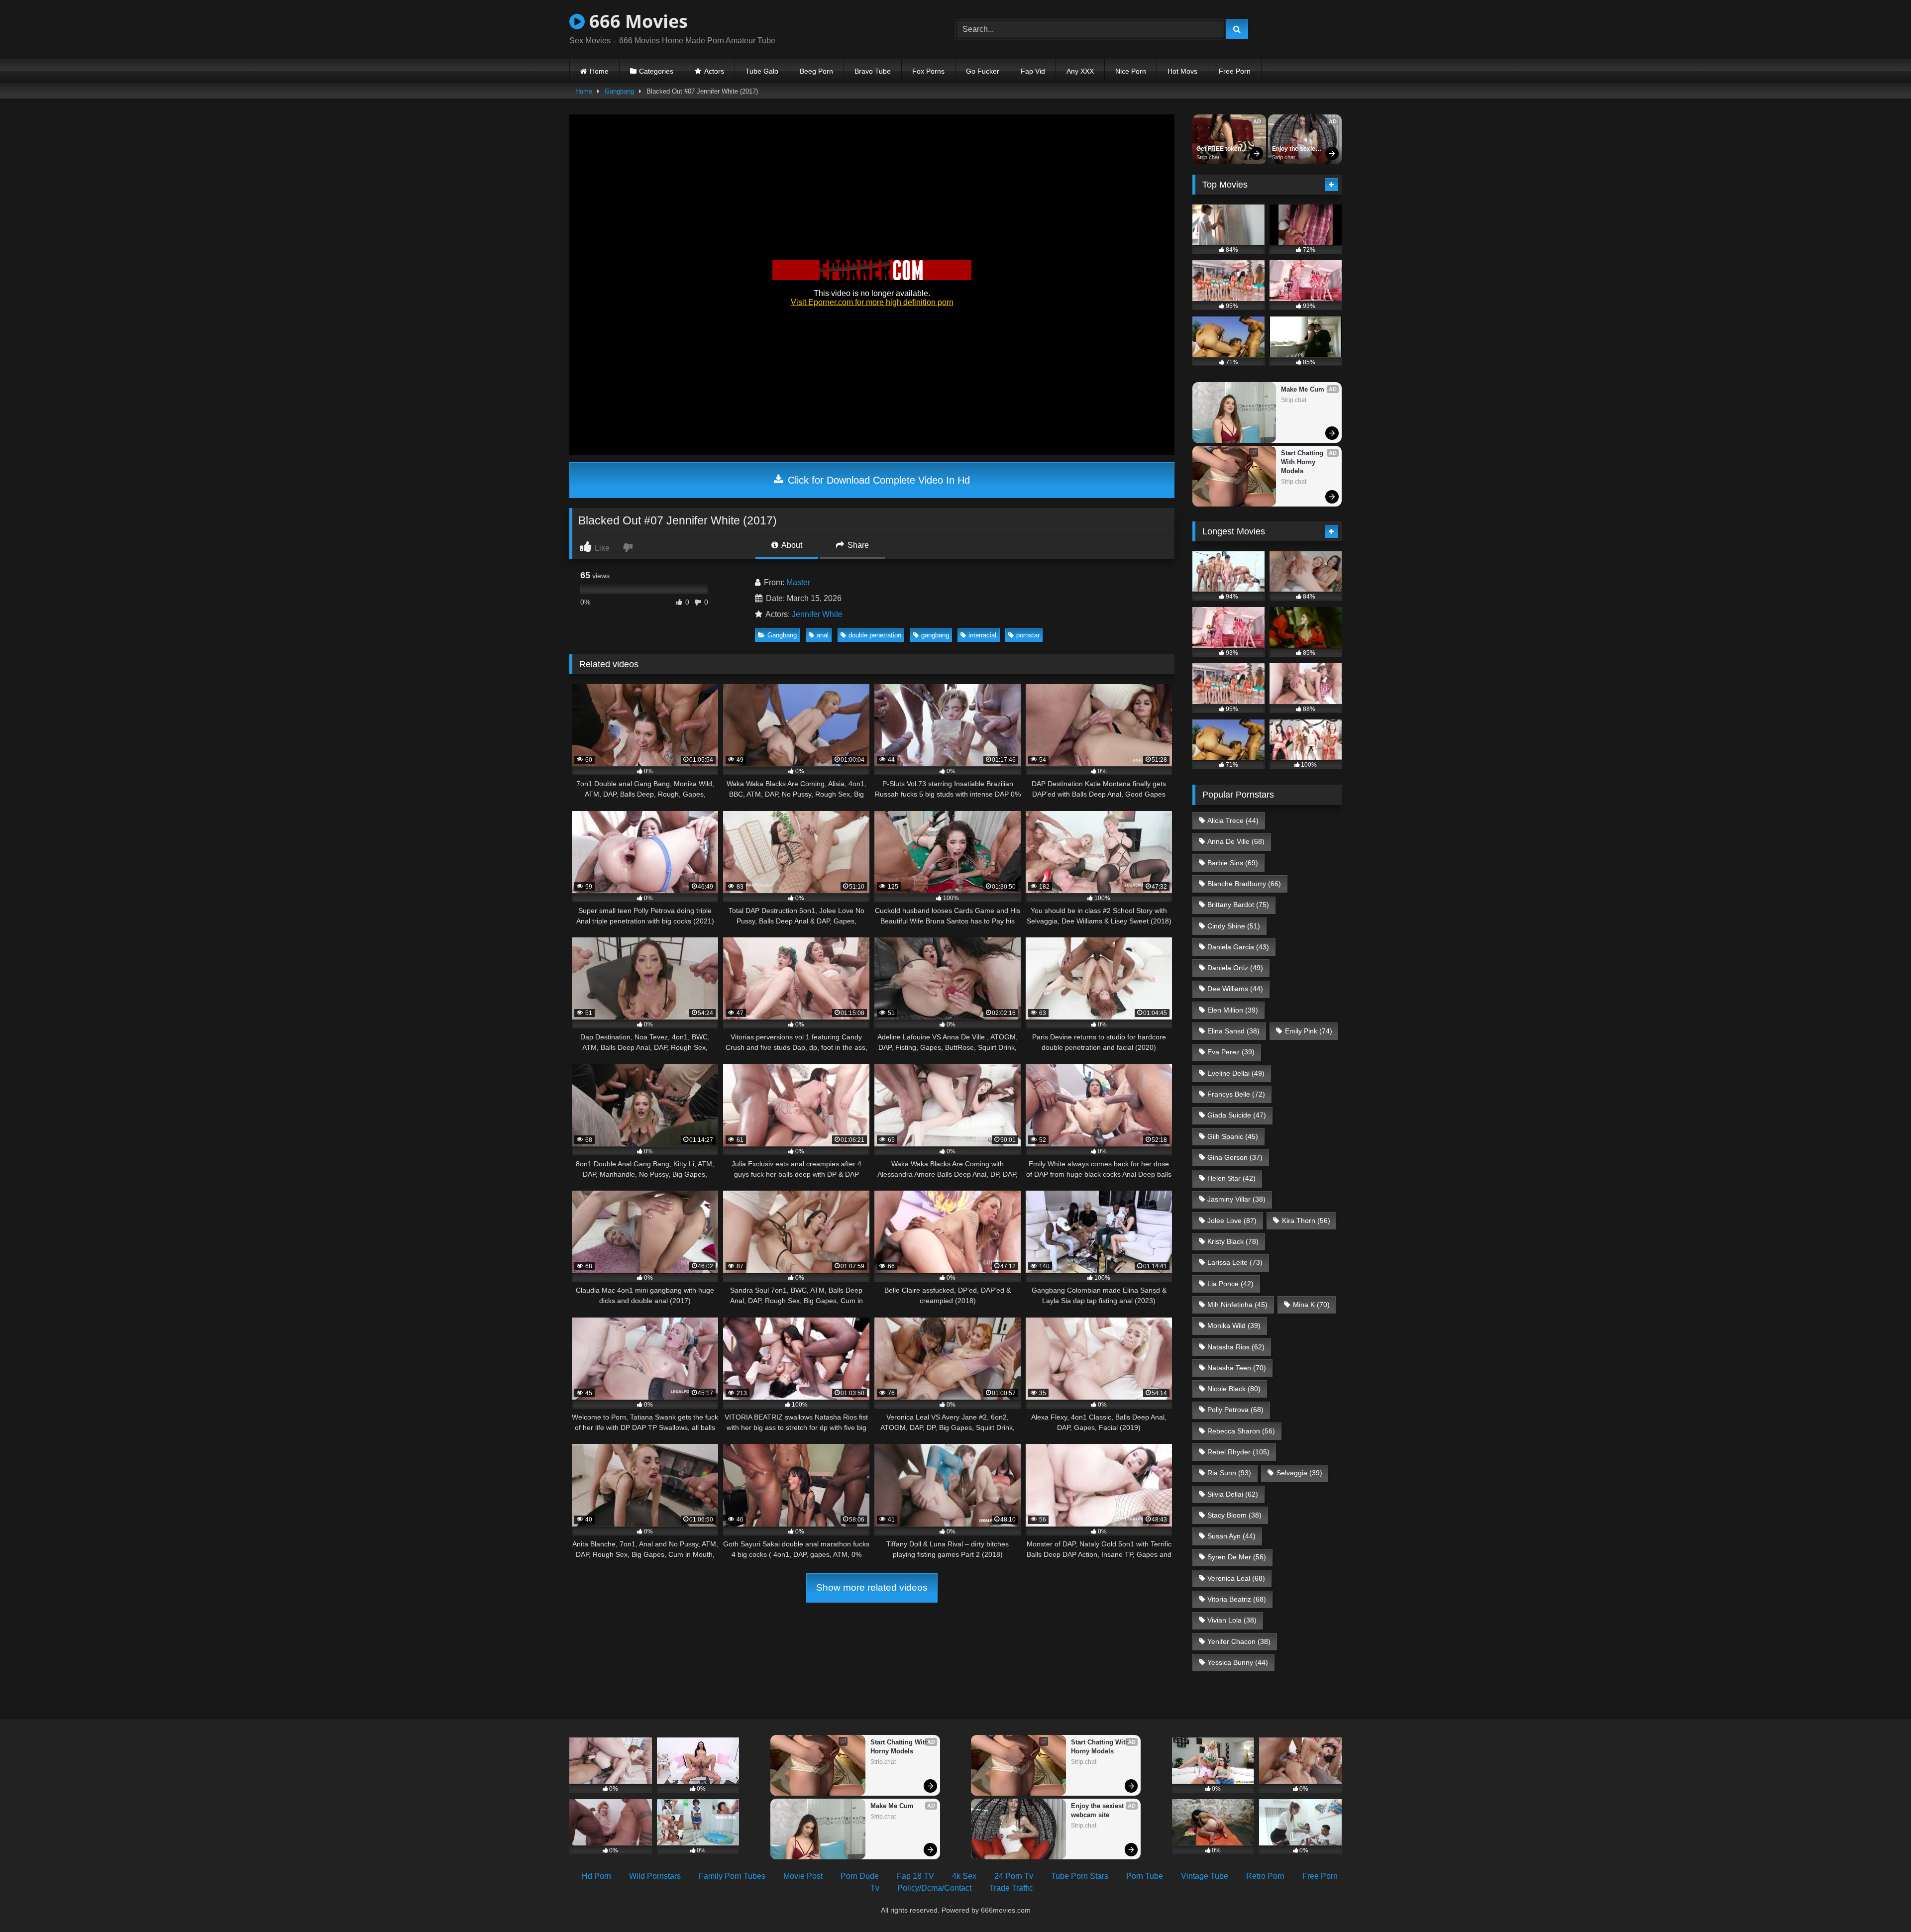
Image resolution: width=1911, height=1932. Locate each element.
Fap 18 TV (915, 1876)
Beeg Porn (816, 71)
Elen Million (1233, 1010)
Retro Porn (1265, 1876)
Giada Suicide (1237, 1115)
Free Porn (1235, 71)
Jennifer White (817, 614)
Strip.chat (1208, 157)
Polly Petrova (1235, 1410)
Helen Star (1231, 1178)
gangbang (935, 635)
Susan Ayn (1231, 1536)
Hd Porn (596, 1876)
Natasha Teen (1237, 1368)
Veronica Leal (1236, 1578)
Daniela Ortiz (1235, 968)
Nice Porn (1131, 71)
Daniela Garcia (1238, 947)
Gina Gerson (1235, 1157)
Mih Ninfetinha (1237, 1305)
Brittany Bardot (1238, 905)
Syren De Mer (1237, 1557)
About (791, 545)
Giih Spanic (1233, 1136)
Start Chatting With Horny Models (1303, 462)
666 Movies (636, 21)
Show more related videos (872, 1587)
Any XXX (1080, 71)
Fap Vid (1033, 71)
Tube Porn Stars (1080, 1876)
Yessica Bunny (1238, 1662)
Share (857, 545)
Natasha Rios (1236, 1347)
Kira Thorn (1306, 1220)
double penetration (875, 635)
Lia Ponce (1230, 1284)
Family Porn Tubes (732, 1876)
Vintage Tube (1205, 1876)
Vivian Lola (1232, 1620)
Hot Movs (1182, 71)
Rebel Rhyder (1238, 1452)
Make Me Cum (1303, 389)
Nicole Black (1234, 1389)
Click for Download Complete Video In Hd (877, 480)
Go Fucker (983, 71)
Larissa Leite (1235, 1262)
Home (599, 71)
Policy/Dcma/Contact (934, 1888)
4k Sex (964, 1876)
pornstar (1028, 635)
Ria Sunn (1229, 1473)
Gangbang (619, 91)
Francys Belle (1236, 1094)
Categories (656, 71)
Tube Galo (762, 71)
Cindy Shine (1234, 926)
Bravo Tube (873, 71)
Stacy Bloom (1234, 1515)
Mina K (1311, 1305)
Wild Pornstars (655, 1876)
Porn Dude (860, 1876)
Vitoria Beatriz (1237, 1599)
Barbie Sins (1233, 863)
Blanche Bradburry (1244, 884)
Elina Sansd (1233, 1031)
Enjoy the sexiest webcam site (1297, 149)
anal (823, 635)
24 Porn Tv (1014, 1876)
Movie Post (803, 1876)
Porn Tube (1145, 1876)
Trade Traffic (1011, 1888)
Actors (714, 71)
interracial (982, 635)
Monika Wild (1234, 1325)
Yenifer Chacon (1239, 1641)
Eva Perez (1231, 1052)
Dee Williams (1235, 989)
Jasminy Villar (1236, 1199)
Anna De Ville (1236, 841)
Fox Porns (928, 71)
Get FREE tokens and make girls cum (1221, 149)
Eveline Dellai (1236, 1073)
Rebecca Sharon (1241, 1431)
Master (798, 582)
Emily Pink (1309, 1031)
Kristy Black (1233, 1241)
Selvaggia (1299, 1473)
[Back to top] (1880, 1902)
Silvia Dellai (1233, 1494)
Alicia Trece (1233, 820)
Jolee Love (1232, 1220)
